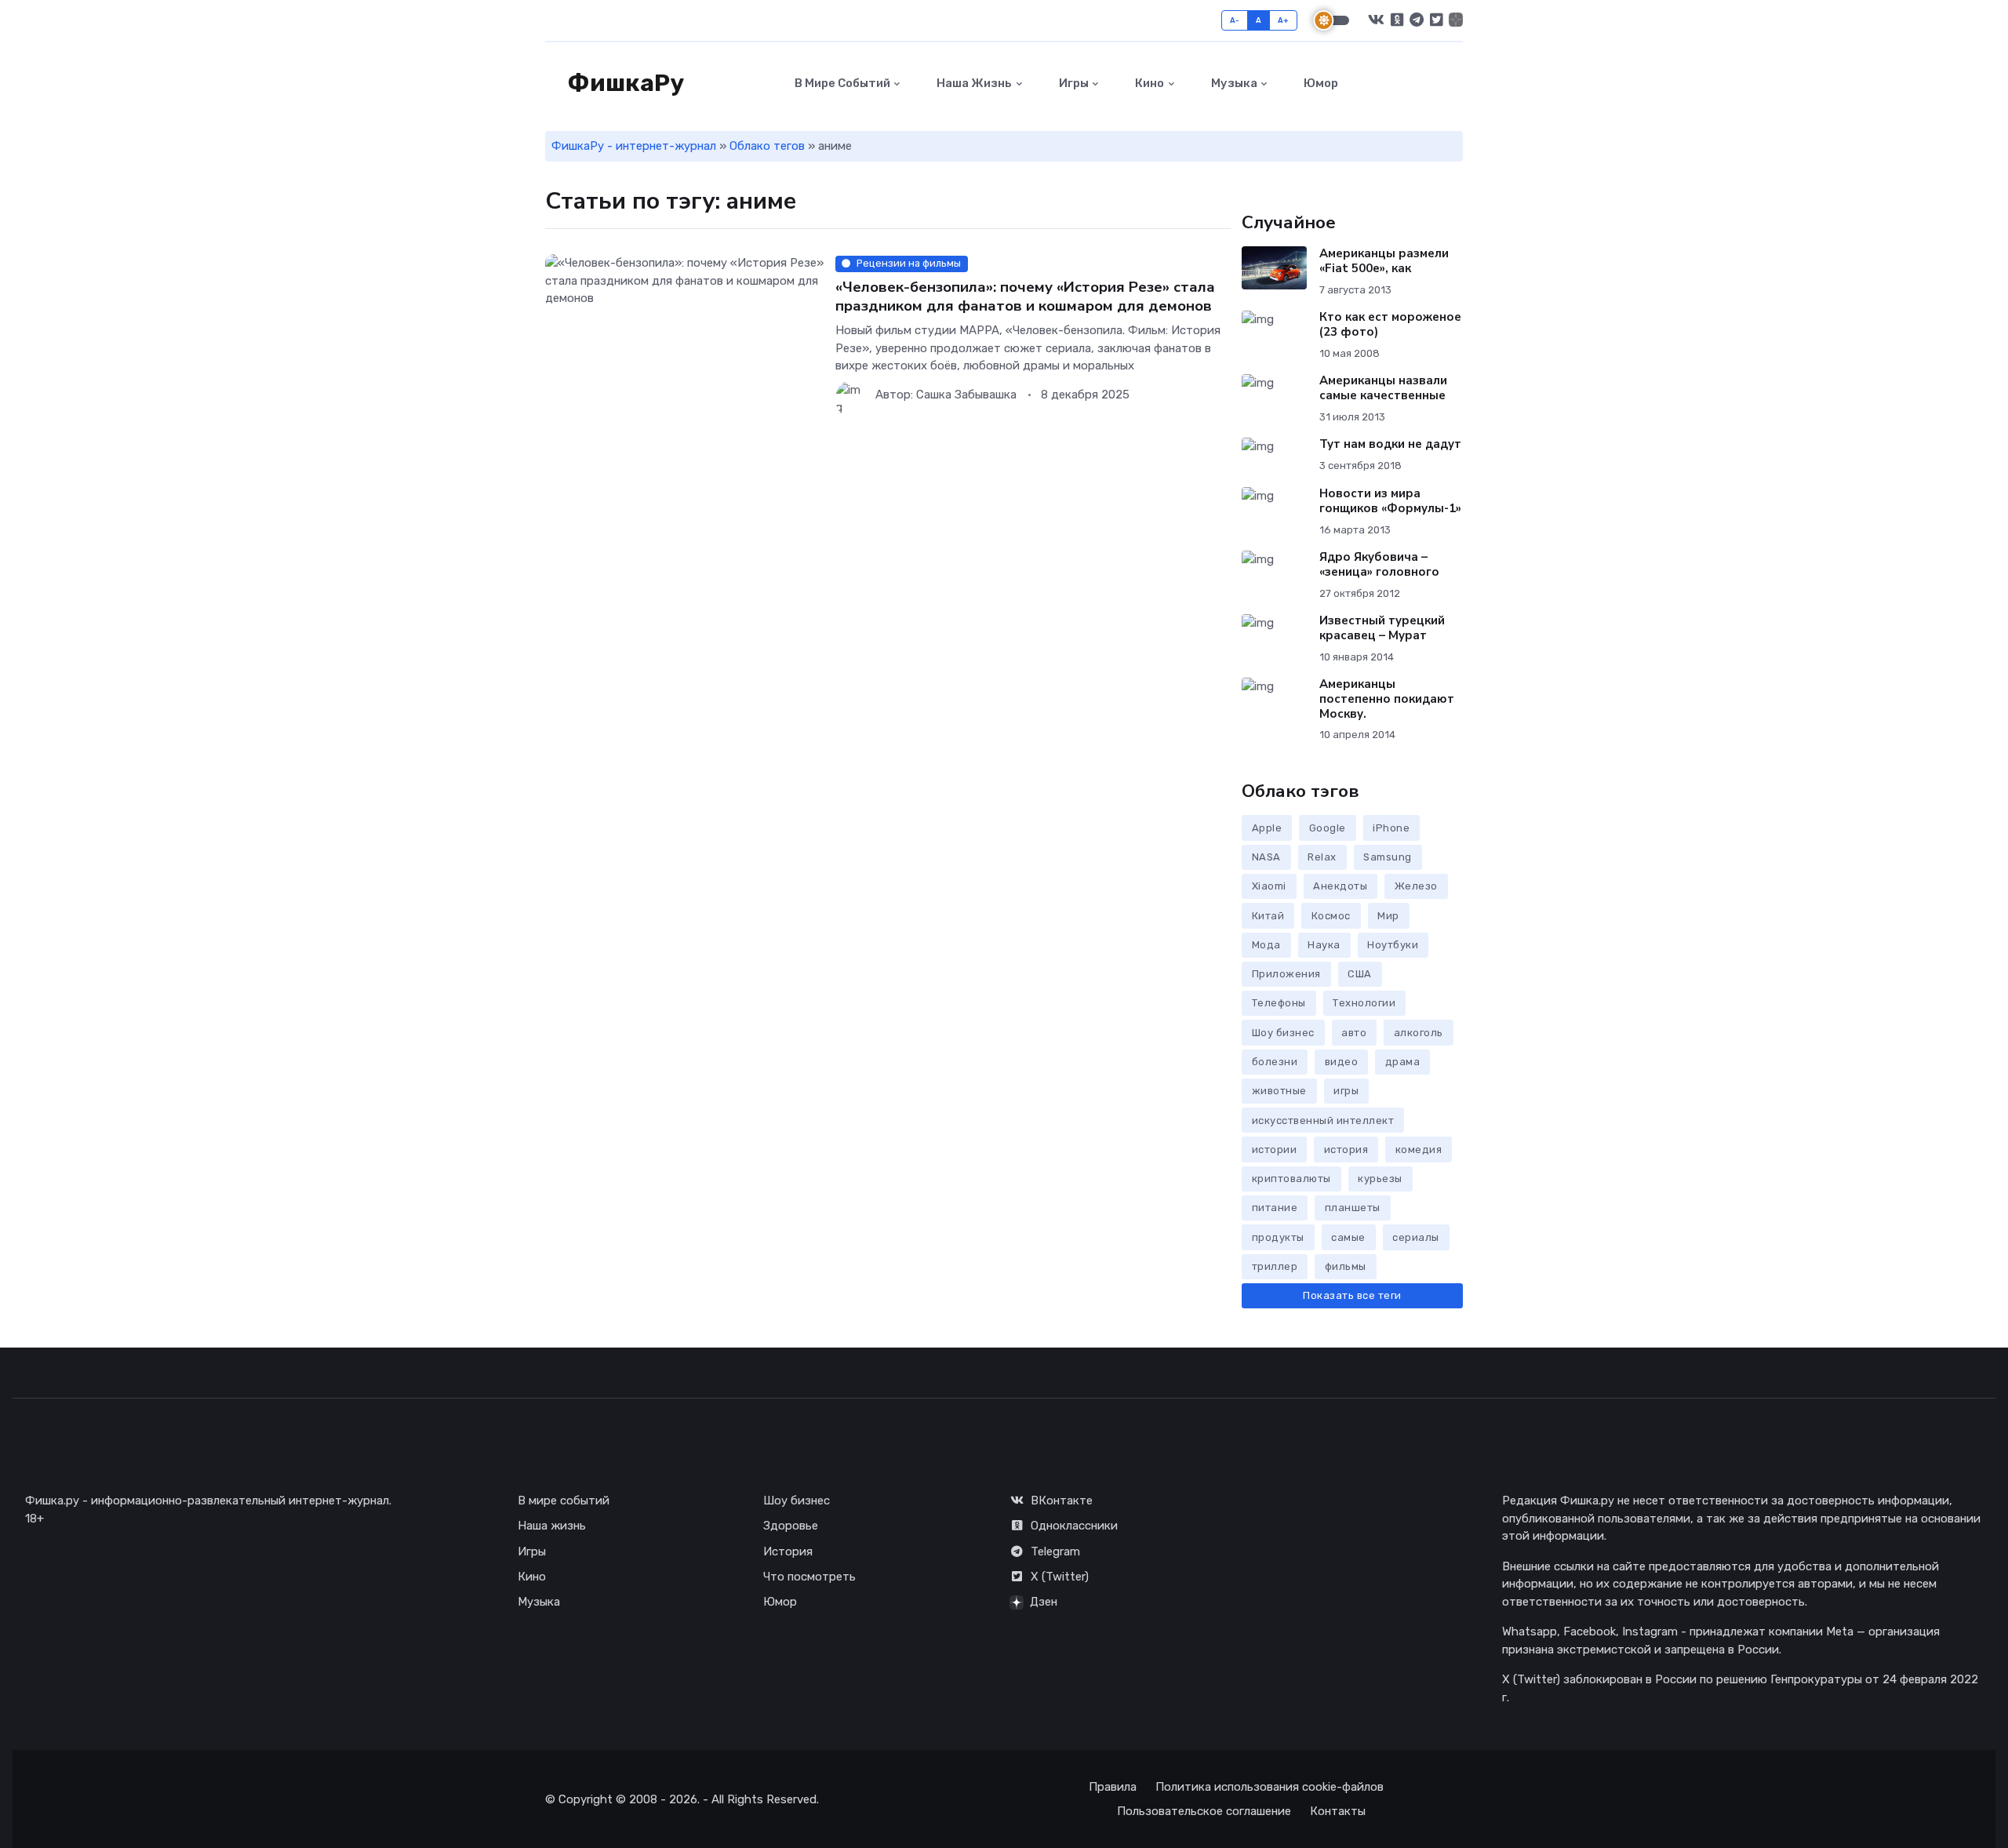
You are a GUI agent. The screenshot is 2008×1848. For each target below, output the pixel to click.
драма (1403, 1062)
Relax (1322, 857)
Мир (1388, 916)
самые (1348, 1237)
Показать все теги (1352, 1295)
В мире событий (841, 83)
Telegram (1055, 1552)
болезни (1275, 1062)
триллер (1275, 1266)
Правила (1113, 1787)
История (788, 1552)
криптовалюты (1291, 1179)
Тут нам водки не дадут (1390, 444)
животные (1279, 1091)
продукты (1278, 1237)
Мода (1266, 945)
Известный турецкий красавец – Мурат (1382, 628)
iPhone (1391, 828)
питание (1275, 1208)
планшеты (1353, 1208)
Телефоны (1279, 1003)
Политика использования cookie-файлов (1270, 1787)
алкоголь (1419, 1033)
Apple (1267, 828)
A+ (1284, 20)
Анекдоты (1340, 886)
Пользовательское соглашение (1204, 1811)
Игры (1073, 83)
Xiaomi (1269, 886)
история (1346, 1150)
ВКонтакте (1062, 1501)
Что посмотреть (809, 1577)
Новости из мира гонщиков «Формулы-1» (1390, 501)
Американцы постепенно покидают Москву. (1387, 699)
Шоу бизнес (1283, 1033)
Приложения (1286, 974)
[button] (1454, 84)
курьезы (1380, 1179)
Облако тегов (767, 146)
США (1360, 974)
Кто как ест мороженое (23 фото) (1390, 324)
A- (1235, 20)
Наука (1324, 945)
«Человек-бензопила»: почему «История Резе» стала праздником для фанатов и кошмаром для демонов (1025, 296)
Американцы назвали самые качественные (1383, 388)
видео (1342, 1062)
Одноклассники (1074, 1526)
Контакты (1338, 1811)
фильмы (1346, 1266)
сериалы (1416, 1237)
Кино (1148, 83)
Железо (1416, 886)
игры (1346, 1091)
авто (1354, 1033)
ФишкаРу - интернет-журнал (634, 146)
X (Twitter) (1060, 1577)
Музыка (1233, 83)
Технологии (1364, 1003)
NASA (1266, 857)
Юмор (1320, 83)
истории (1275, 1150)
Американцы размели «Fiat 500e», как (1384, 261)
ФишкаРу (624, 83)
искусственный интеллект (1323, 1120)
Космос (1331, 916)
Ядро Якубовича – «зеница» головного (1379, 564)
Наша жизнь (973, 83)
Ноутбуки (1393, 945)
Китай (1268, 916)
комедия (1419, 1150)
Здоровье (791, 1526)
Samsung (1388, 857)
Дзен (1044, 1602)
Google (1328, 828)
